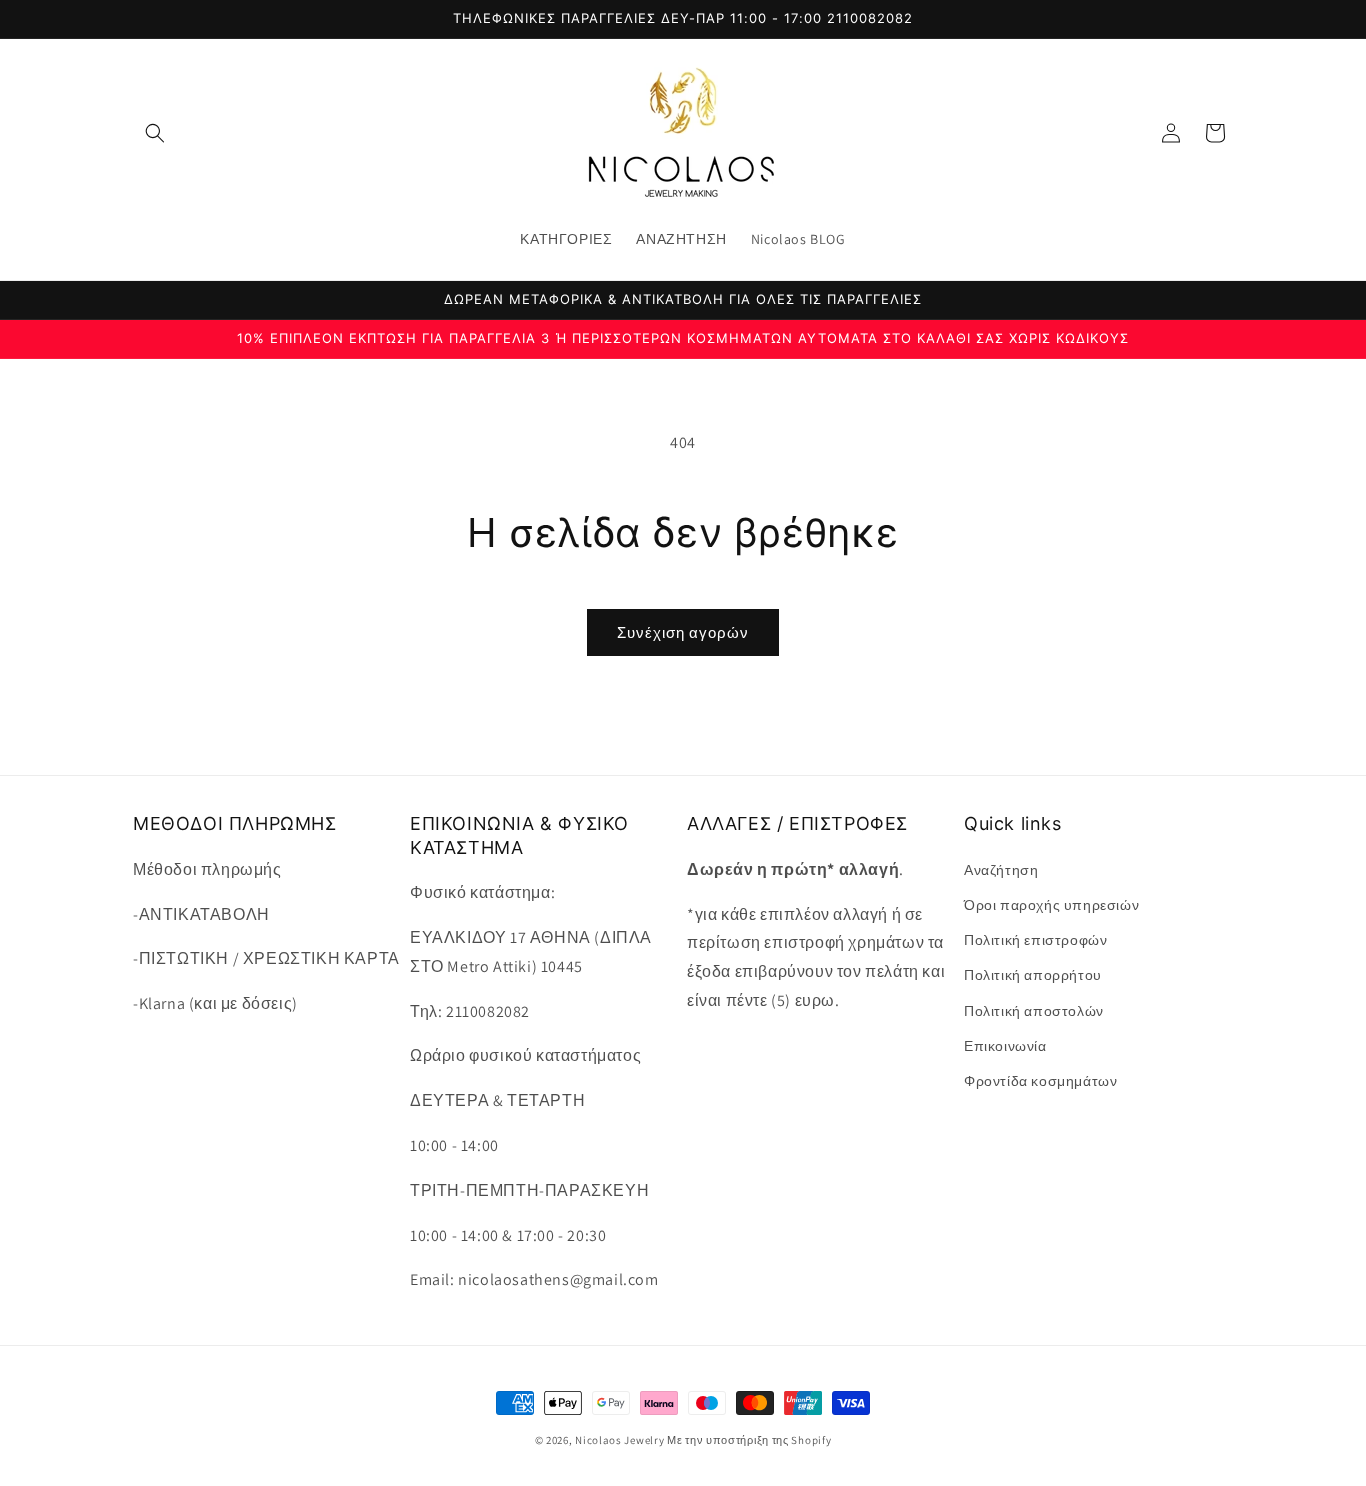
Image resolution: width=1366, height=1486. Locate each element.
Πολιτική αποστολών (1034, 1010)
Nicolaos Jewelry (621, 1440)
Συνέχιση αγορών (683, 632)
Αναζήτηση (1001, 869)
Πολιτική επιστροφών (1035, 940)
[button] (155, 133)
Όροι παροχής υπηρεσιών (1051, 904)
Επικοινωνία (1005, 1045)
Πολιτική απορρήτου (1033, 975)
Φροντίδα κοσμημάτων (1040, 1080)
